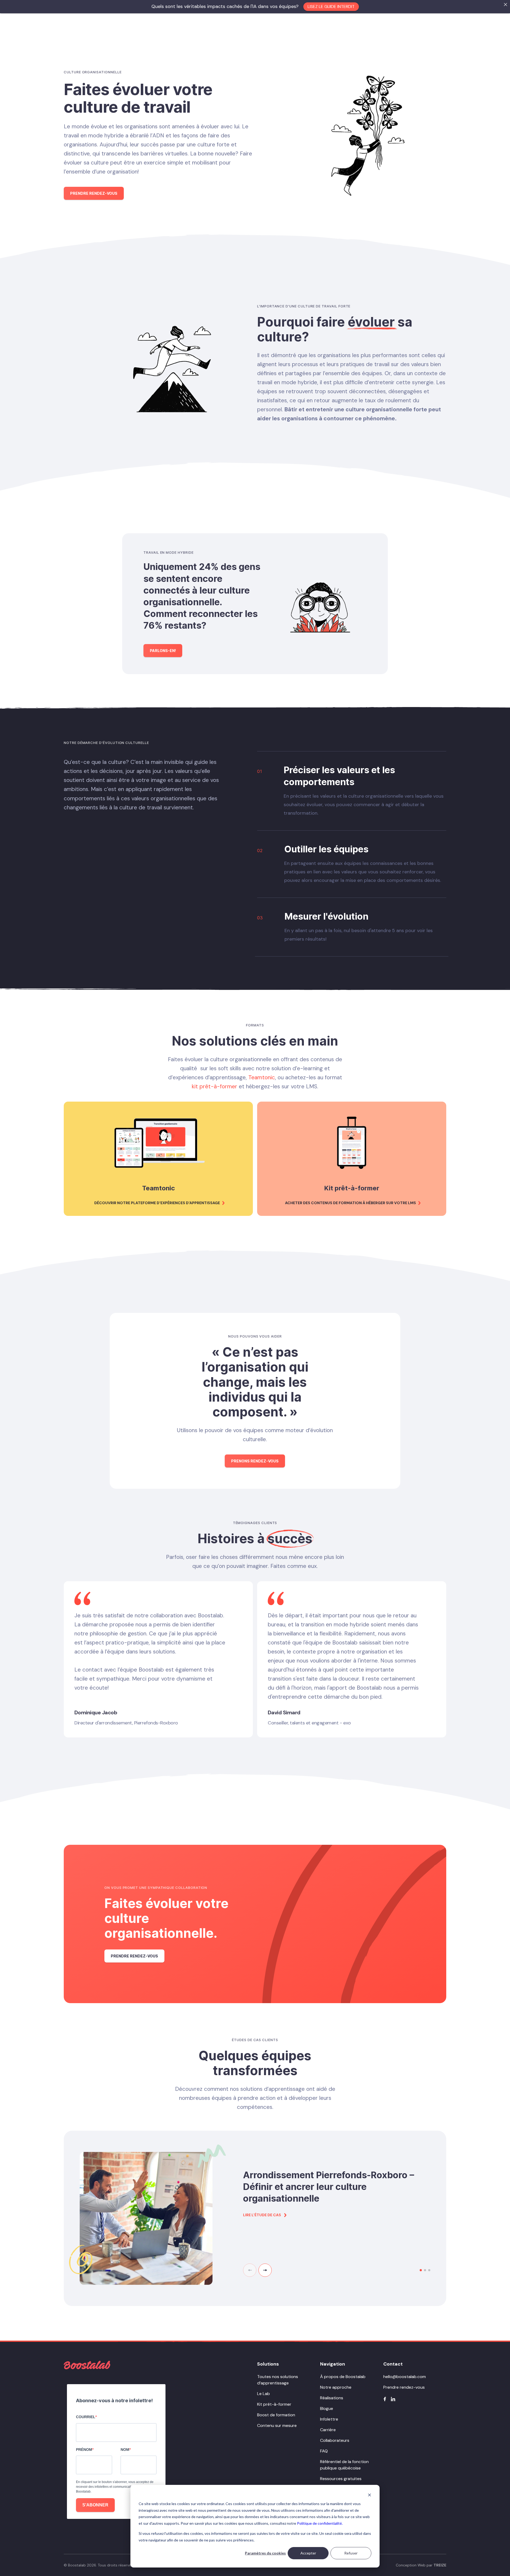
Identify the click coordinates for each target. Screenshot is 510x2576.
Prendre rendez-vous (94, 193)
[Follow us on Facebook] (385, 2399)
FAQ (324, 2451)
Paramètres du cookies (265, 2553)
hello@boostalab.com (405, 2377)
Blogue (327, 2408)
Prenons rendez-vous (255, 1461)
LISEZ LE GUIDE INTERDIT (331, 7)
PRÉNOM (84, 2450)
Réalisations (332, 2398)
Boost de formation (276, 2415)
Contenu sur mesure (277, 2425)
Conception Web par (421, 2565)
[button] (265, 2270)
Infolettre (329, 2419)
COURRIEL (86, 2417)
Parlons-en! (163, 651)
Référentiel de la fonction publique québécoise (344, 2465)
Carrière (328, 2430)
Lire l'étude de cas (262, 2215)
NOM (125, 2450)
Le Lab (263, 2394)
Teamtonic (262, 1077)
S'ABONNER (95, 2505)
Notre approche (336, 2387)
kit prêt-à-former (214, 1086)
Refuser (351, 2553)
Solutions (268, 2364)
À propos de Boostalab (343, 2377)
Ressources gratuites (341, 2479)
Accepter (308, 2553)
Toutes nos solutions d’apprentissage (278, 2380)
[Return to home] (87, 2365)
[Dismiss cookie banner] (369, 2495)
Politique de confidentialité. (320, 2523)
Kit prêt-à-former (274, 2404)
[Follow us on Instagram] (393, 2399)
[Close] (505, 5)
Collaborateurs (335, 2440)
